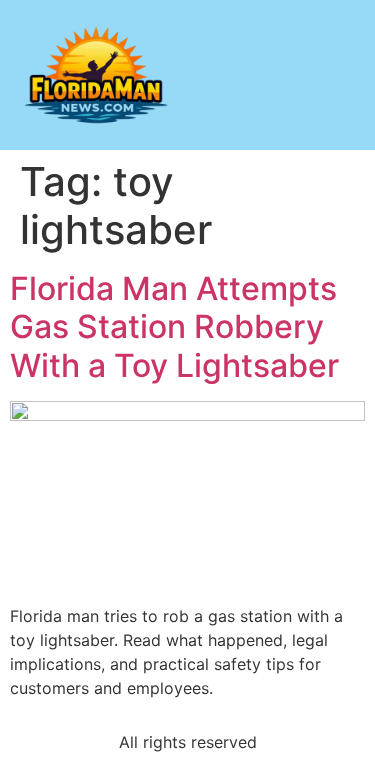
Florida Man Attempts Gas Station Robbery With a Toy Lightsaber (174, 327)
